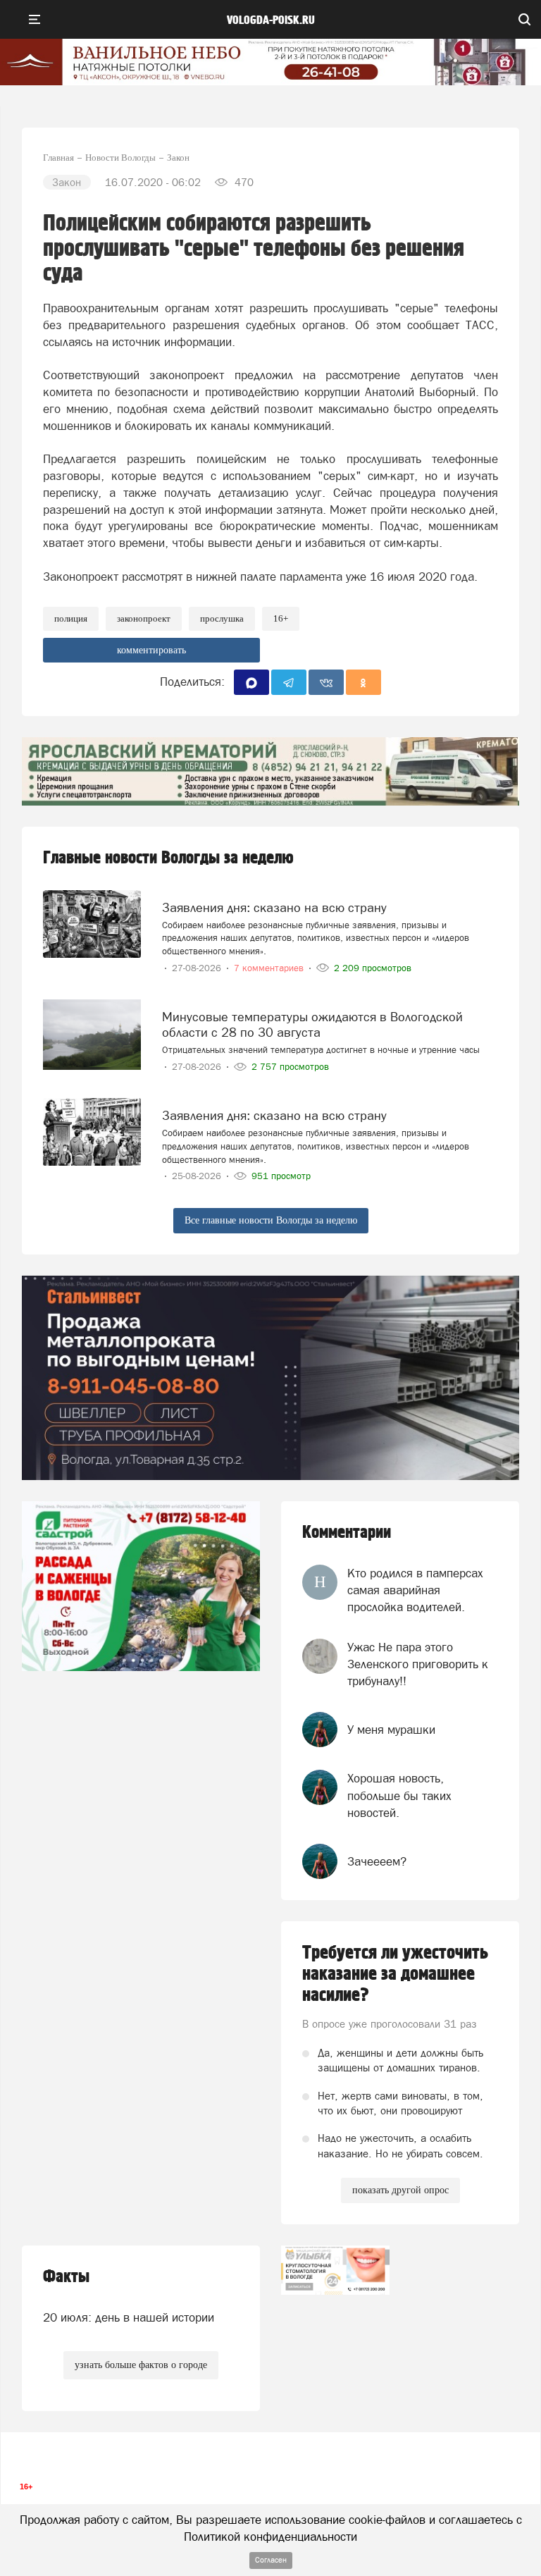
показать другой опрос (400, 2190)
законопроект (144, 618)
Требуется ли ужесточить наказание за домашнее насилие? (395, 1974)
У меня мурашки (391, 1730)
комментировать (151, 650)
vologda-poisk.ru (271, 20)
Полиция (71, 618)
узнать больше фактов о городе (141, 2365)
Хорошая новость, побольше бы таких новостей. (399, 1795)
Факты (66, 2277)
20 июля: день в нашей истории (129, 2317)
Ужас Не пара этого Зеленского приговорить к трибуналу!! (418, 1664)
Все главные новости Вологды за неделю (271, 1220)
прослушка (222, 618)
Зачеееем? (377, 1861)
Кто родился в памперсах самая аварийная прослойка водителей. (415, 1590)
